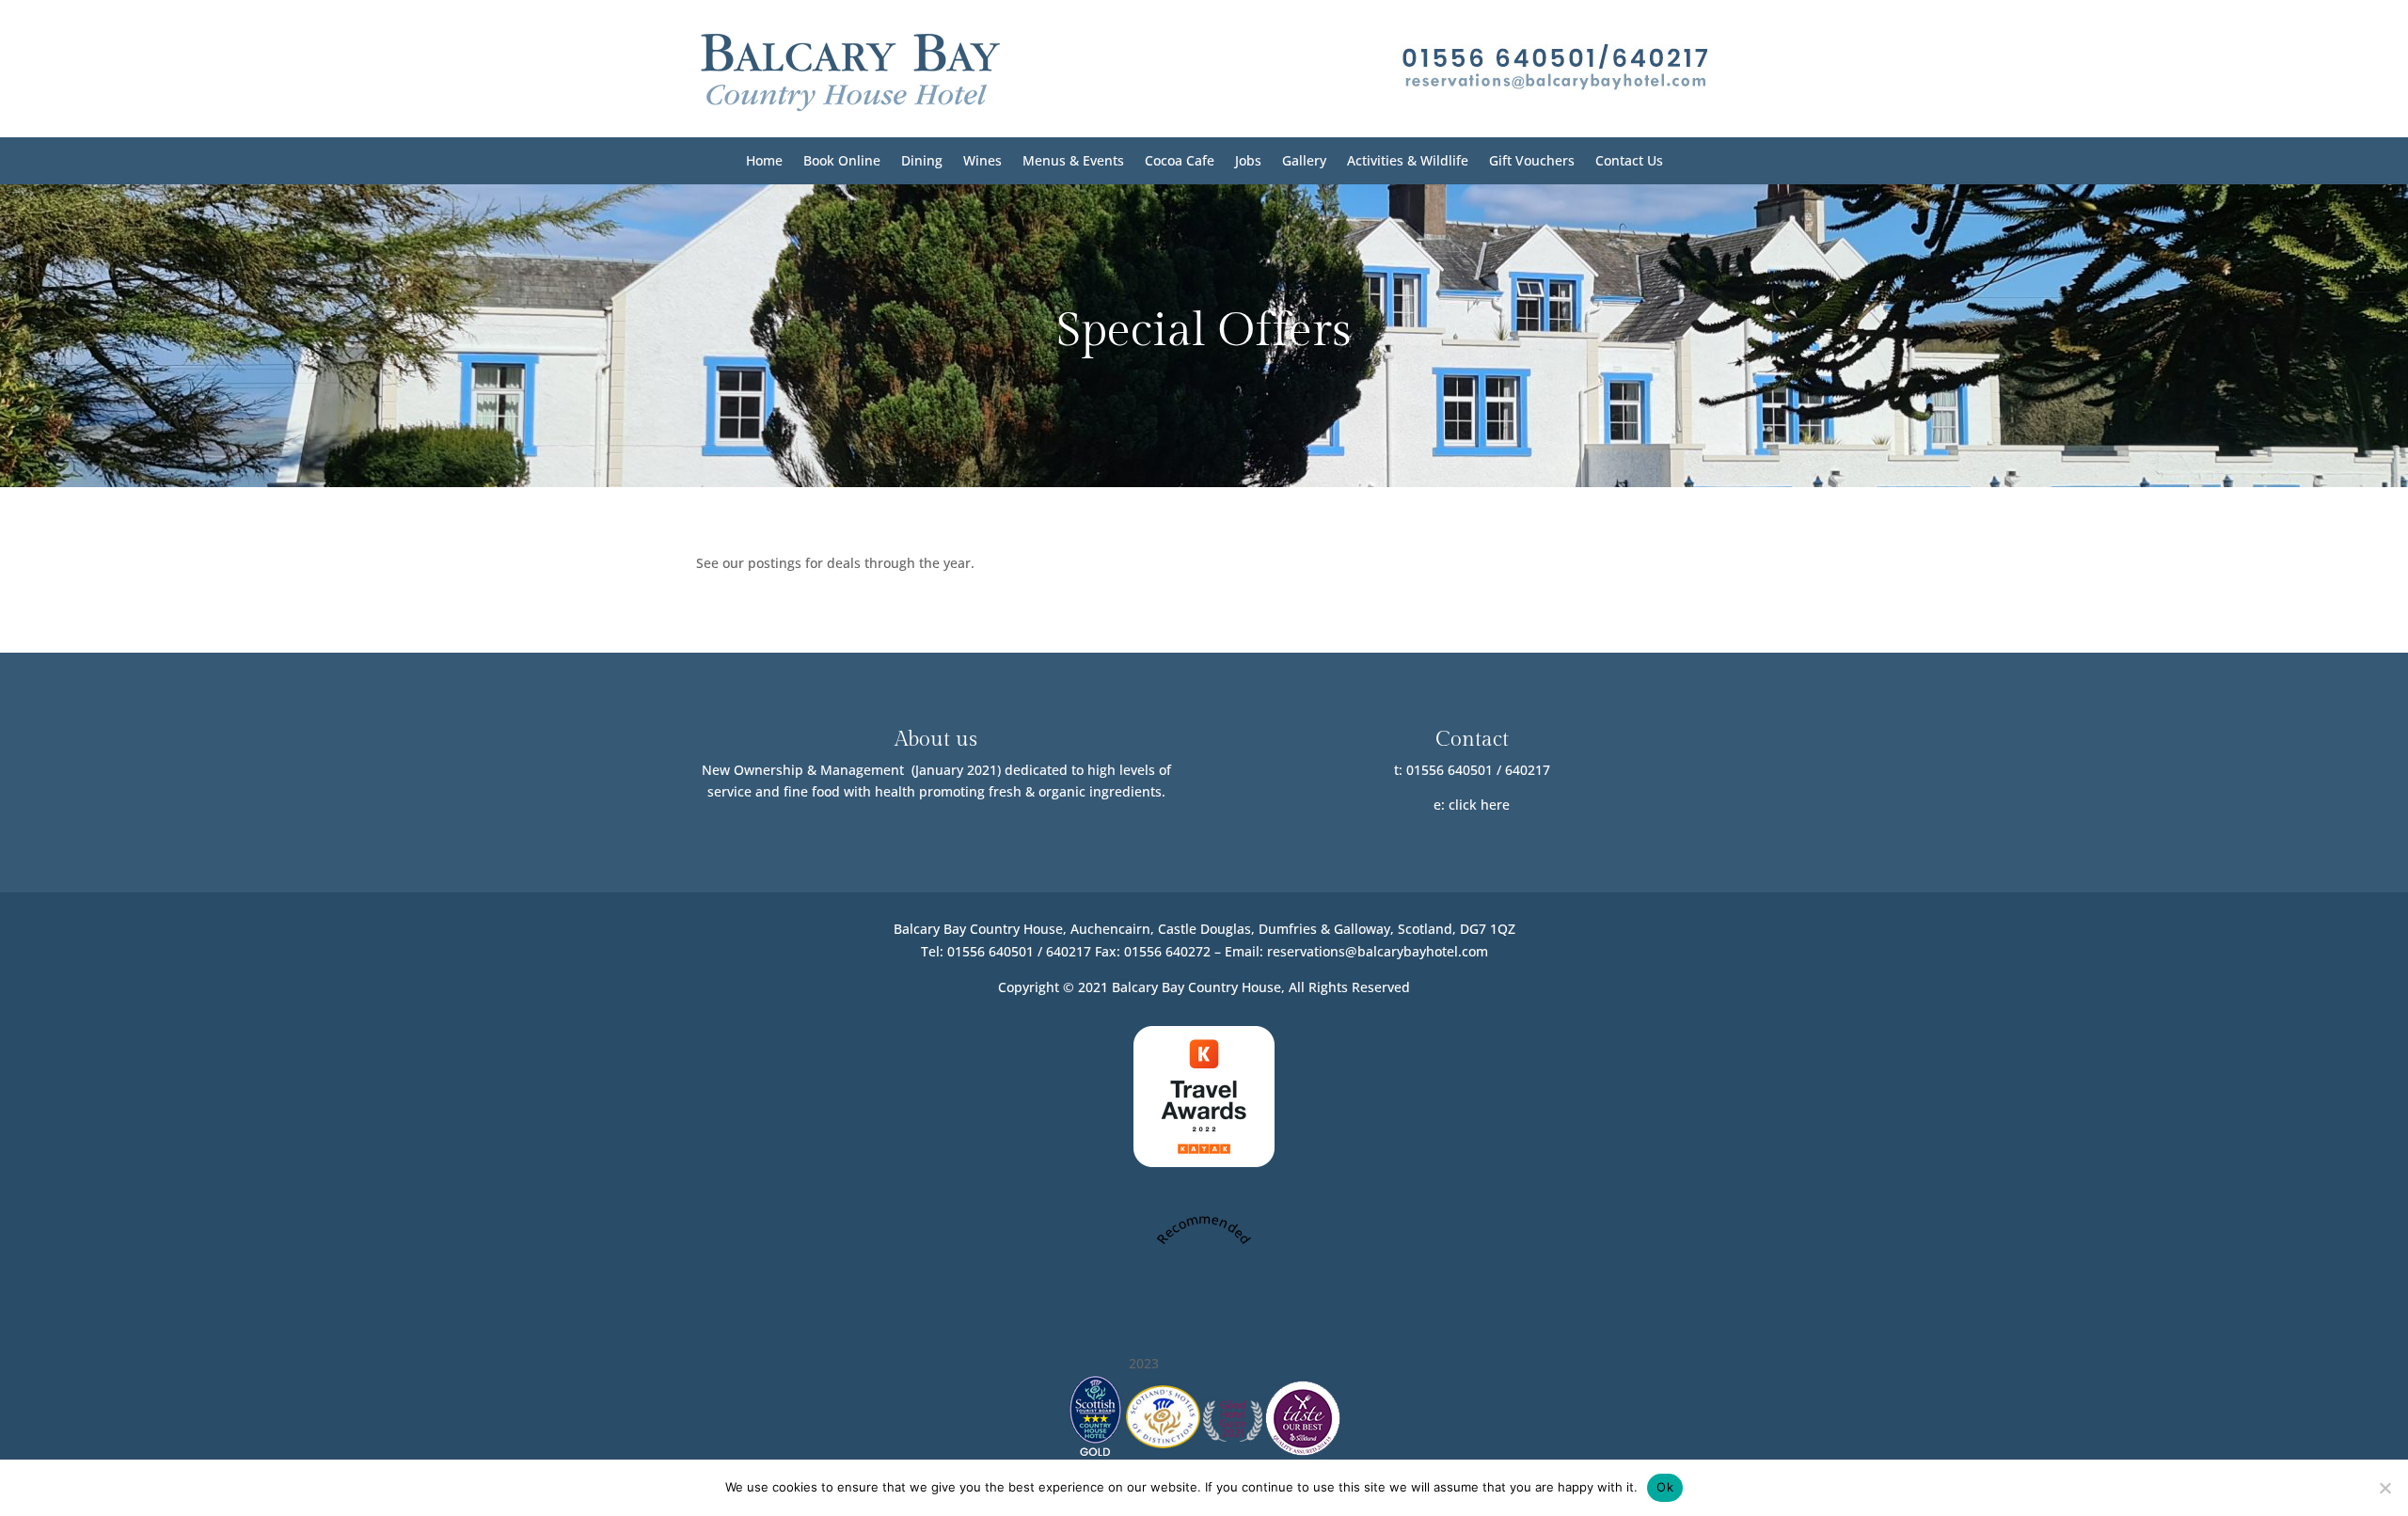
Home (764, 162)
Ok (1665, 1487)
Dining (922, 162)
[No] (2384, 1488)
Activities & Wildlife (1408, 162)
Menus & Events (1073, 162)
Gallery (1304, 162)
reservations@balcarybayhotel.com (1378, 951)
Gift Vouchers (1532, 162)
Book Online (842, 162)
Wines (982, 162)
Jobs (1248, 162)
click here (1479, 805)
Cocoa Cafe (1180, 162)
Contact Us (1629, 162)
